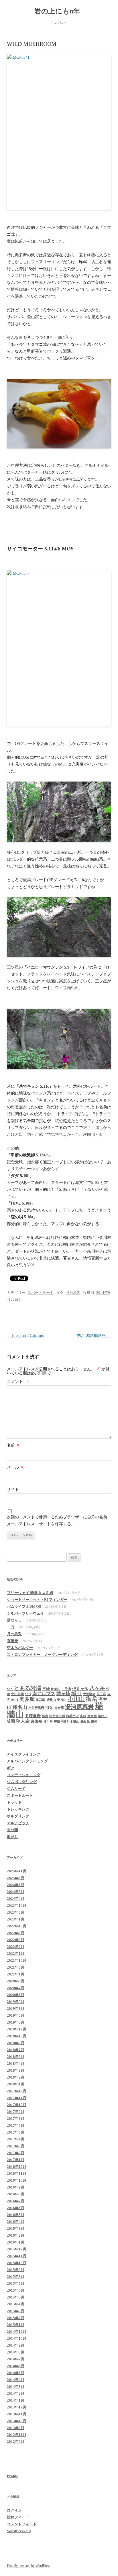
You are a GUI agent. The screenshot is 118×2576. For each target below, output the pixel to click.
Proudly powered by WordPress (29, 2566)
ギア (11, 1768)
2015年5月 (16, 2297)
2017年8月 (16, 2119)
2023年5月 (16, 1912)
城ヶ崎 (63, 1694)
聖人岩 (23, 1721)
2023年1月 (16, 1919)
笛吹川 (103, 1716)
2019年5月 (16, 2022)
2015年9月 (16, 2270)
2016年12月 (17, 2167)
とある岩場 (28, 1688)
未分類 (12, 1830)
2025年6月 (16, 1878)
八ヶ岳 (97, 1688)
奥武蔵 (41, 1700)
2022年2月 (16, 1947)
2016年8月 (16, 2194)
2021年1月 (16, 1974)
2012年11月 (17, 2435)
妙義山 (51, 1700)
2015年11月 (17, 2256)
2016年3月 (16, 2228)
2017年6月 (16, 2132)
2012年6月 (16, 2442)
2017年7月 (16, 2125)
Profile (12, 2476)
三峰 (46, 1689)
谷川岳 (48, 1722)
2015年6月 (16, 2290)
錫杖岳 (85, 1722)
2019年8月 (16, 2009)
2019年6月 (16, 2015)
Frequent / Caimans (25, 1336)
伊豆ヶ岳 (80, 1689)
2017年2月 (16, 2153)
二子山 (66, 1689)
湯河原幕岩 (79, 1707)
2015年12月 (17, 2249)
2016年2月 (16, 2235)
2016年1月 (16, 2242)
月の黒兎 (14, 1634)
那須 (65, 1721)
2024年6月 (16, 1885)
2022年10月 (17, 1926)
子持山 (62, 1700)
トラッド (14, 1802)
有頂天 (12, 1641)
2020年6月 (16, 1995)
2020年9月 (16, 1981)
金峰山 (75, 1722)
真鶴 (83, 1716)
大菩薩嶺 (89, 1694)
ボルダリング (18, 1816)
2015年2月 (16, 2318)
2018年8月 (16, 2043)
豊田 (57, 1722)
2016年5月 (16, 2215)
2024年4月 (16, 1899)
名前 (13, 1445)
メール (15, 1467)
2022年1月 (16, 1954)
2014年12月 (17, 2332)
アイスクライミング (24, 1754)
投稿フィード (18, 2517)
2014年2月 (16, 2393)
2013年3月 (16, 2428)
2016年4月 (16, 2222)
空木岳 (92, 1716)
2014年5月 (16, 2373)
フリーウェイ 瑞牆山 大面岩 (30, 1593)
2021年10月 (17, 1960)
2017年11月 (17, 2098)
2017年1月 (16, 2160)
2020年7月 (16, 1988)
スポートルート (41, 1293)
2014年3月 (16, 2387)
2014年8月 (16, 2352)
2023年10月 (17, 1905)
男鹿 (45, 1716)
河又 (49, 1707)
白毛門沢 (72, 1716)
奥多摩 (27, 1699)
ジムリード (16, 1789)
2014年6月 (16, 2366)
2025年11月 (17, 1871)
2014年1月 (16, 2400)
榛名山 (20, 1707)
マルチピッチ (18, 1823)
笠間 (11, 1721)
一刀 (11, 1627)
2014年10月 (17, 2338)
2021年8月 (16, 1967)
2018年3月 (16, 2070)
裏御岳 (37, 1721)
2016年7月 (16, 2201)
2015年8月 (16, 2277)
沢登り (12, 1837)
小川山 (76, 1699)
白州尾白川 (57, 1716)
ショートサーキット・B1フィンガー (37, 1600)
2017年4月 (16, 2139)
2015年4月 (16, 2304)
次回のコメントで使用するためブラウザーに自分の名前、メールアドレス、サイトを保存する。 (59, 1521)
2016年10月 (17, 2180)
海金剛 (59, 1708)
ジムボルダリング (22, 1782)
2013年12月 (17, 2407)
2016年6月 (16, 2208)
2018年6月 (16, 2057)
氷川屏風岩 (36, 1708)
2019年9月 (16, 2002)
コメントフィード (22, 2524)
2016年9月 (16, 2187)
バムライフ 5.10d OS (24, 1606)
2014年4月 (16, 2380)
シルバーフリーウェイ (25, 1613)
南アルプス (44, 1694)
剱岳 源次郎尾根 (94, 1336)
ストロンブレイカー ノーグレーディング (42, 1655)
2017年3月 (16, 2146)
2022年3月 (16, 1940)
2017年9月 (16, 2112)
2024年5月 (16, 1892)
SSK (10, 1689)
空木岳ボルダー (20, 1648)
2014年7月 (16, 2359)
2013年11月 (17, 2414)
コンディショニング (24, 1775)
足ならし (14, 1620)
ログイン (14, 2510)
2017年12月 (17, 2091)
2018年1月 (16, 2084)
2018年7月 (16, 2050)
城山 (76, 1693)
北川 (28, 1694)
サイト (13, 1490)
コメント (17, 1382)
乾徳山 (56, 1689)
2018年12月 (17, 2029)
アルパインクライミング (27, 1761)
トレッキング (18, 1809)
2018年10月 (17, 2036)
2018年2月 (16, 2077)
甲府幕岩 (73, 1293)
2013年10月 (17, 2421)
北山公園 (17, 1694)
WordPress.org (19, 2531)
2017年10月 (17, 2105)
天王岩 (101, 1694)
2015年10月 (17, 2263)
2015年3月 (16, 2311)
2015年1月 (16, 2325)
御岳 (92, 1699)
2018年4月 (16, 2064)
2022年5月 (16, 1933)
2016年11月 (17, 2173)
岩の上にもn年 (59, 11)
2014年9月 (16, 2345)
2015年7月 (16, 2283)
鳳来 (94, 1722)
